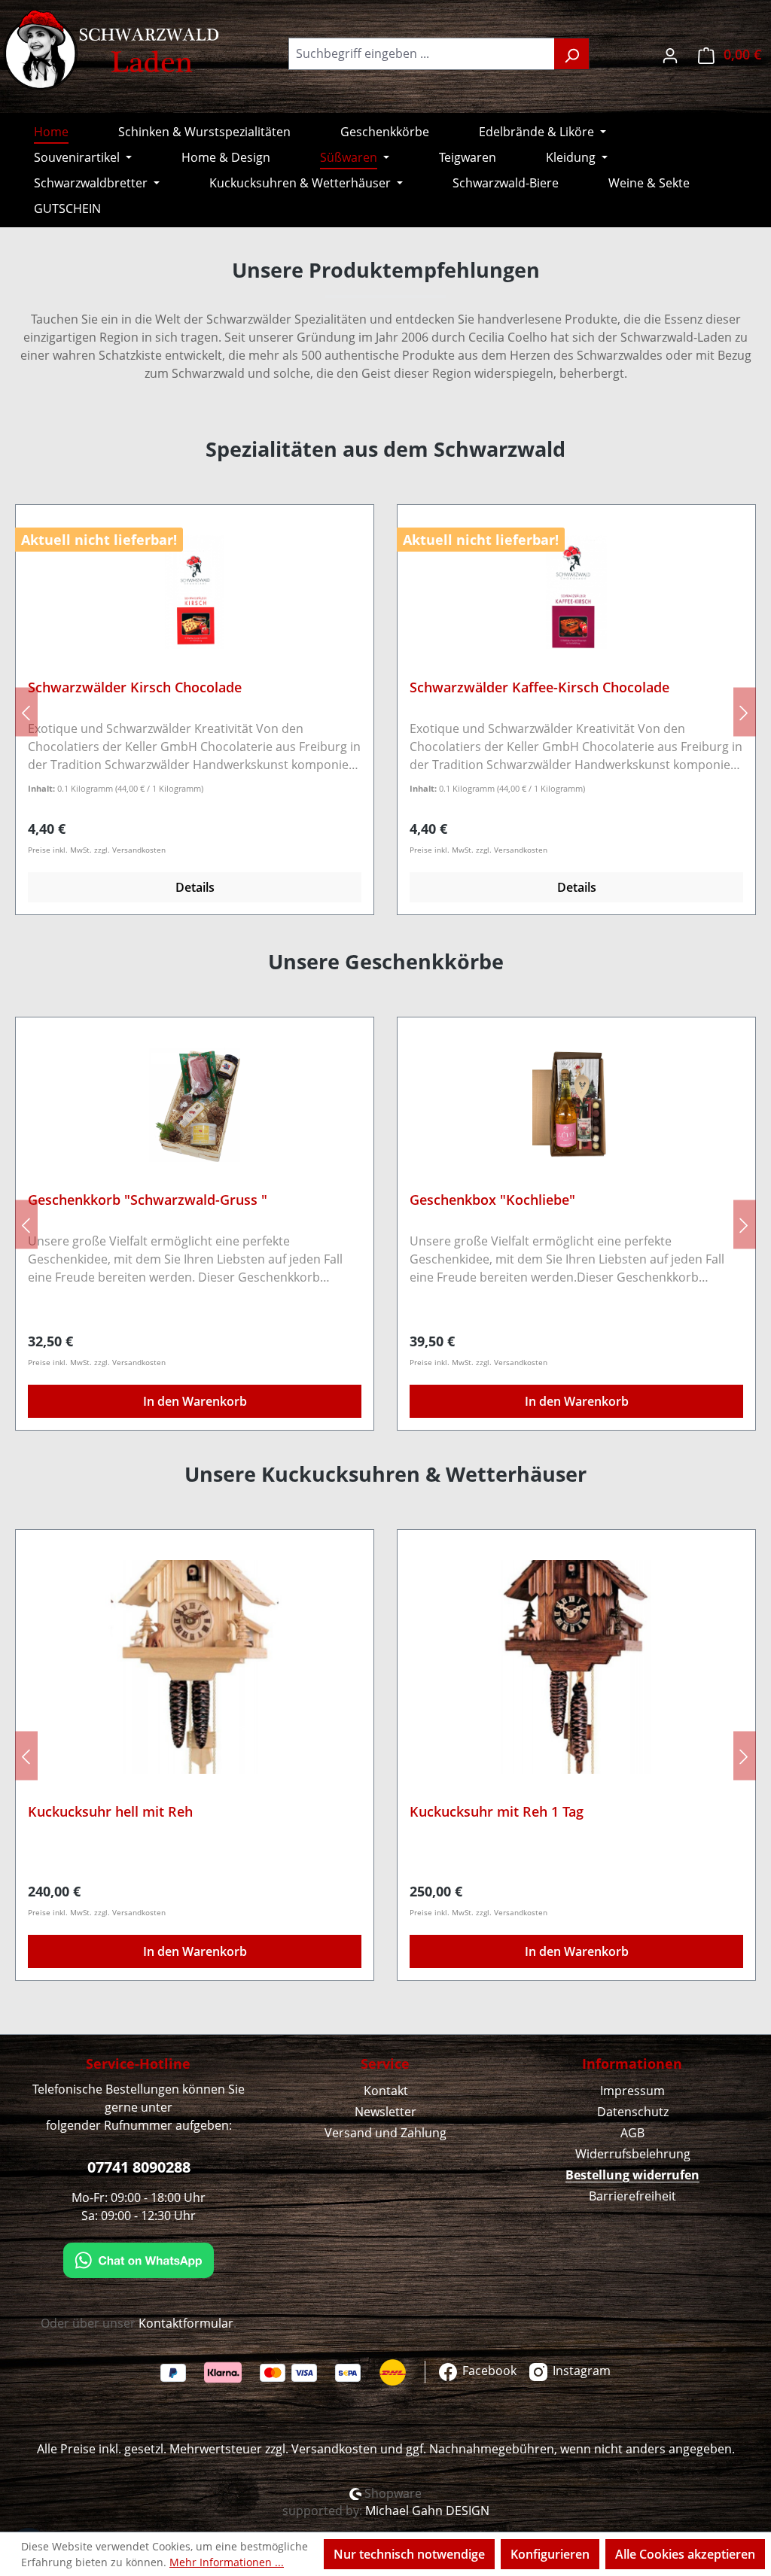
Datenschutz (633, 2112)
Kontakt (386, 2091)
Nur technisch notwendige (409, 2554)
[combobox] (422, 54)
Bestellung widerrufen (632, 2175)
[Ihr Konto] (670, 54)
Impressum (632, 2091)
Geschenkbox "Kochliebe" (492, 1200)
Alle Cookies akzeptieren (685, 2554)
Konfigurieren (550, 2554)
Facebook (488, 2371)
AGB (632, 2133)
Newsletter (385, 2112)
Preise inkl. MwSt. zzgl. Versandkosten (97, 850)
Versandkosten (334, 2449)
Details (195, 887)
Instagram (580, 2371)
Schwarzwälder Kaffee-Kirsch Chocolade (539, 687)
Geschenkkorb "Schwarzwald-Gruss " (148, 1200)
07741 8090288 (139, 2167)
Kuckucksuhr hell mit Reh (110, 1812)
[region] (385, 712)
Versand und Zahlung (385, 2133)
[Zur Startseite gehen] (113, 50)
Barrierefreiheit (632, 2196)
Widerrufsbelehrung (633, 2154)
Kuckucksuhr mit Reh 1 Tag (497, 1812)
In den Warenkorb (195, 1401)
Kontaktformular (186, 2323)
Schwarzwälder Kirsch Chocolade (135, 687)
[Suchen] (572, 54)
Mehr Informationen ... (227, 2562)
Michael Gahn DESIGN (427, 2511)
